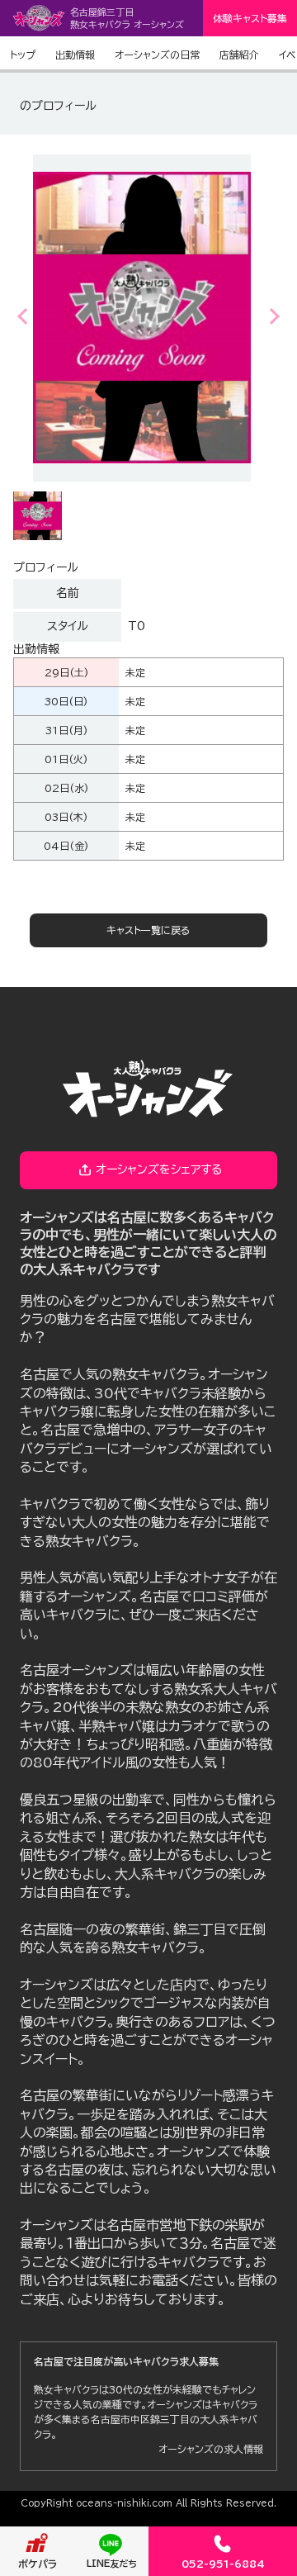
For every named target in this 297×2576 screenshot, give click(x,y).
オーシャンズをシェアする (159, 1169)
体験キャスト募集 (250, 18)
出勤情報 (75, 55)
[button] (273, 316)
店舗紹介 (239, 55)
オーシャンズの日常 (157, 55)
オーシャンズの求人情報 (211, 2449)
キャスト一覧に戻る (148, 930)
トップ (23, 55)
